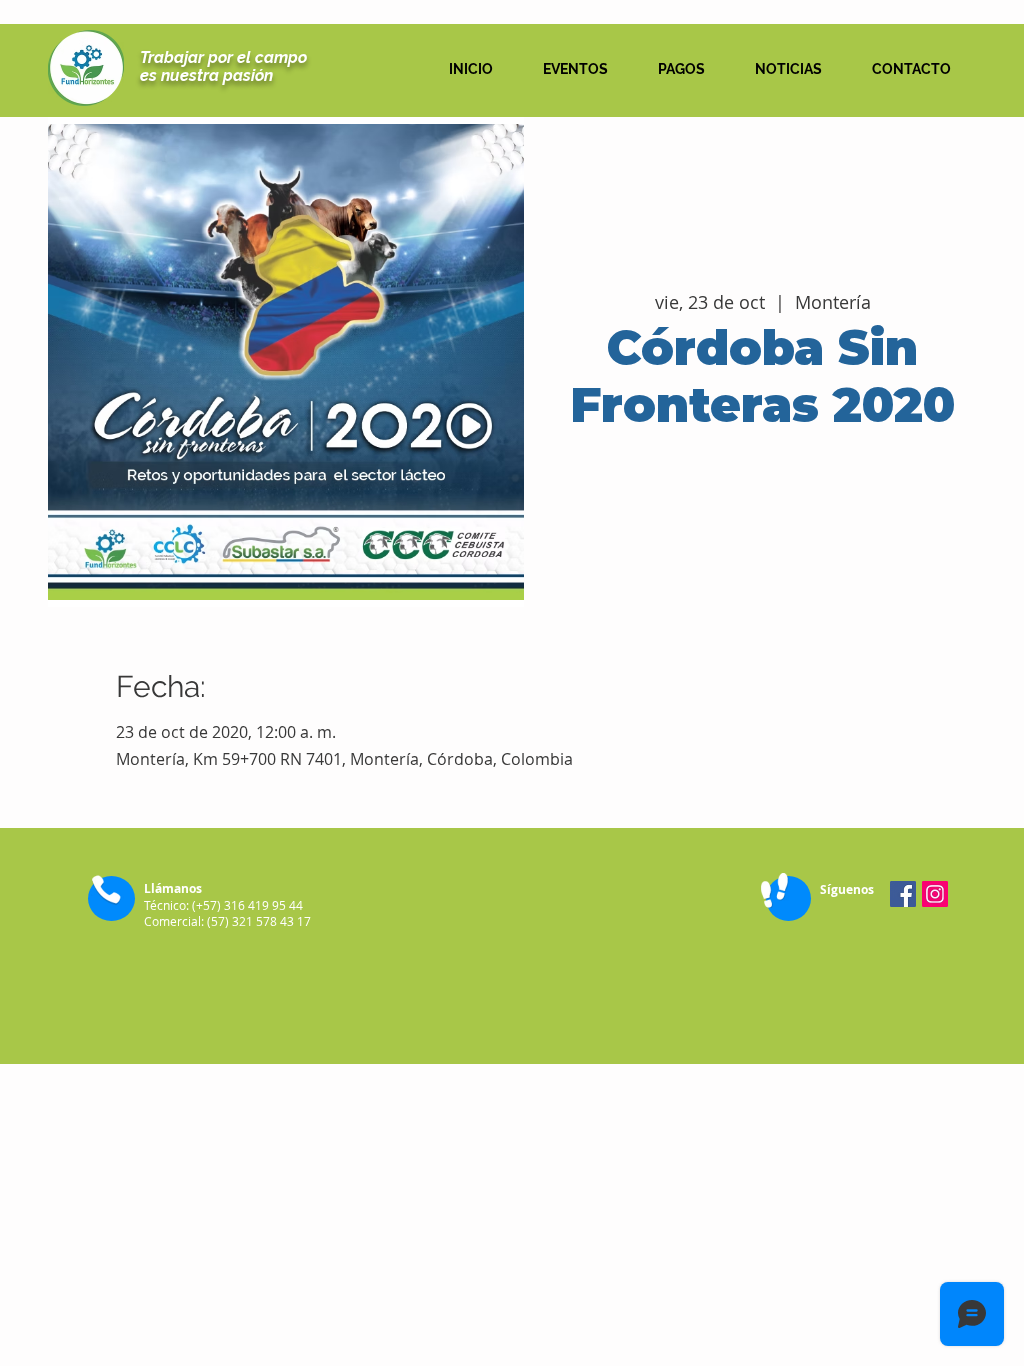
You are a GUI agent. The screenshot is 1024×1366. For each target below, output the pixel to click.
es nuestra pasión (206, 75)
